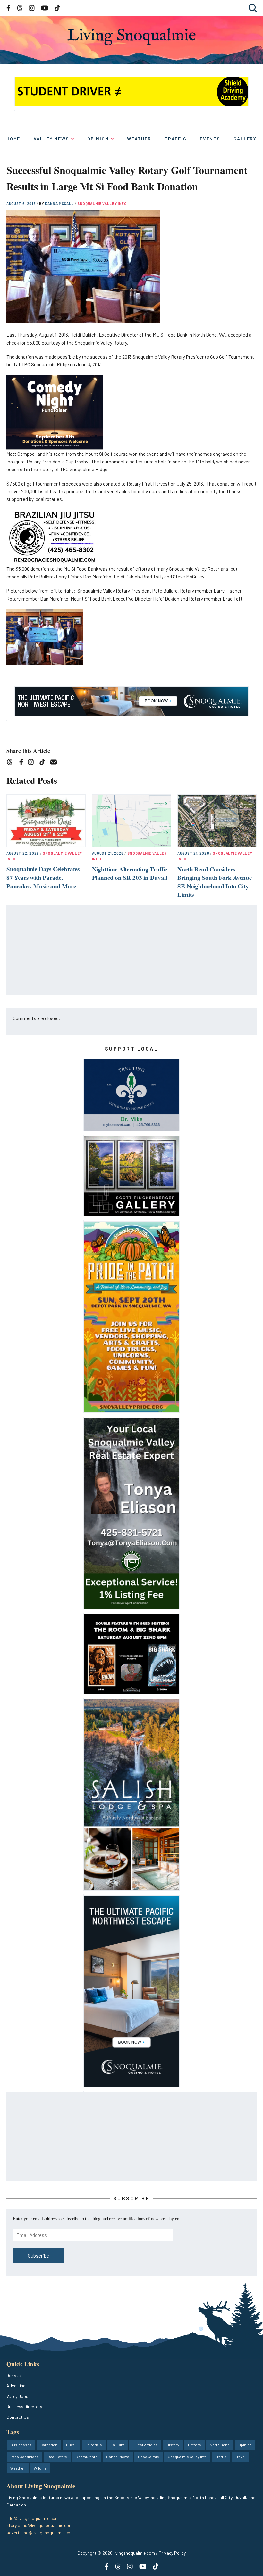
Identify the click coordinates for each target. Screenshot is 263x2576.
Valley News (51, 139)
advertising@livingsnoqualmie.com (40, 2533)
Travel (240, 2457)
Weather (139, 139)
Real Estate (57, 2457)
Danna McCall (60, 204)
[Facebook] (22, 763)
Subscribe (38, 2256)
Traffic (176, 139)
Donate (13, 2375)
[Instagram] (33, 763)
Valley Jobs (17, 2396)
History (173, 2445)
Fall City (117, 2445)
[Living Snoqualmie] (131, 37)
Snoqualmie (148, 2457)
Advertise (16, 2386)
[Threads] (12, 763)
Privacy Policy (172, 2553)
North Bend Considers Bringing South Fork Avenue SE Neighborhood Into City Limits (214, 882)
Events (210, 139)
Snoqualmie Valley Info (102, 204)
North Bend (220, 2445)
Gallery (245, 139)
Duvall (71, 2445)
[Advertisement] (132, 951)
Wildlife (40, 2468)
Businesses (21, 2445)
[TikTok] (44, 763)
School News (118, 2457)
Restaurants (87, 2457)
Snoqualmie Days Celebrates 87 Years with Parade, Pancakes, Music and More (43, 877)
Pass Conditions (25, 2457)
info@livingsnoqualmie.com (33, 2518)
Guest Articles (145, 2445)
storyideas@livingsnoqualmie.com (39, 2525)
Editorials (94, 2445)
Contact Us (18, 2417)
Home (13, 139)
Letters (195, 2445)
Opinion (98, 139)
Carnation (49, 2445)
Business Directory (24, 2406)
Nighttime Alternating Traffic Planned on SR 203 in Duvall (130, 873)
